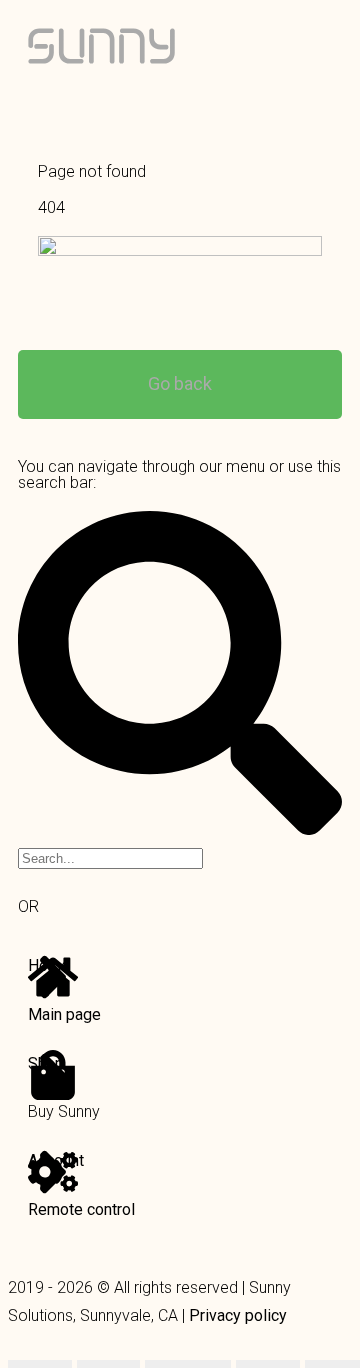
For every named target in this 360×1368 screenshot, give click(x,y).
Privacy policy (238, 1315)
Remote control (81, 1209)
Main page (64, 1014)
